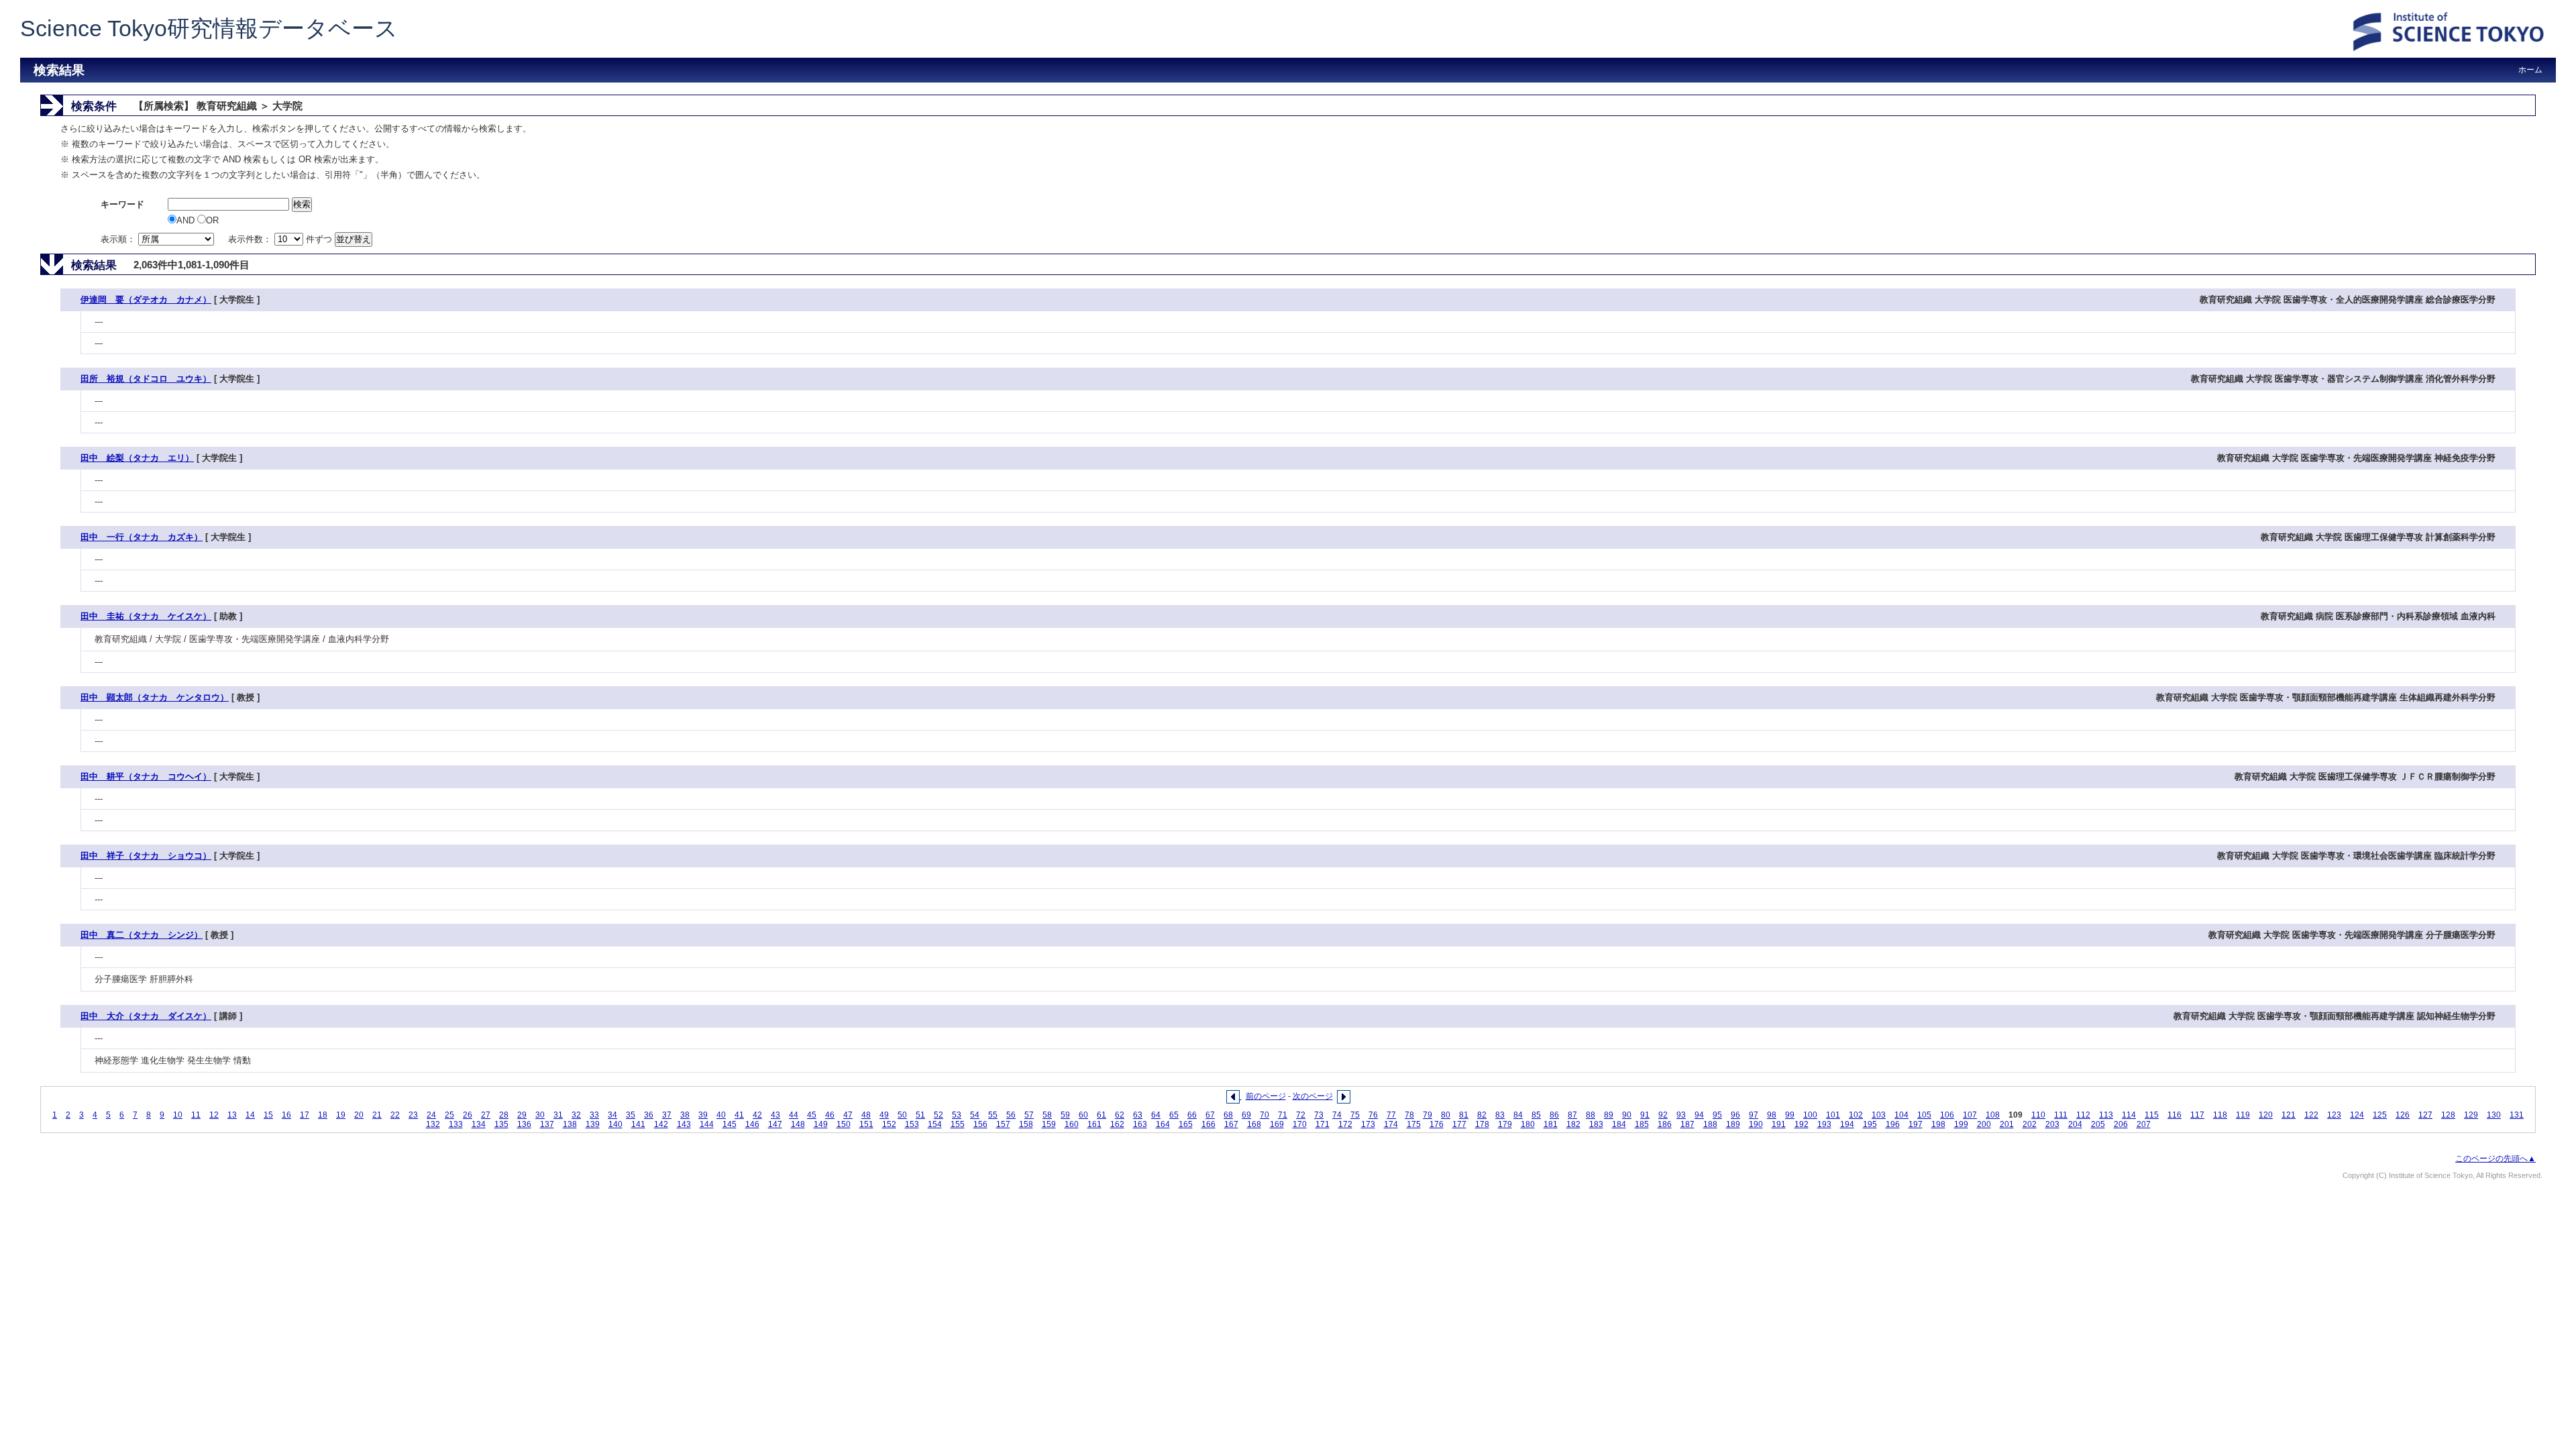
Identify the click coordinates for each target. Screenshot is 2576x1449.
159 (1049, 1124)
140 (615, 1124)
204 (2075, 1124)
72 (1301, 1115)
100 (1810, 1115)
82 (1482, 1115)
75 (1355, 1115)
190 (1756, 1124)
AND (187, 220)
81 (1464, 1115)
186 (1665, 1124)
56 (1011, 1115)
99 (1790, 1115)
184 (1619, 1124)
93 (1681, 1115)
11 (196, 1115)
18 (323, 1115)
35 (631, 1115)
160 (1072, 1124)
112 (2083, 1115)
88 (1591, 1115)
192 (1802, 1124)
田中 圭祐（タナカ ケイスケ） (146, 616)
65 (1174, 1115)
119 (2243, 1115)
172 (1345, 1124)
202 (2030, 1124)
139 (593, 1124)
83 (1500, 1115)
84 (1518, 1115)
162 (1117, 1124)
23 (413, 1115)
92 (1663, 1115)
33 (594, 1115)
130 (2494, 1115)
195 (1870, 1124)
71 (1283, 1115)
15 (268, 1115)
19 (341, 1115)
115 (2152, 1115)
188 (1710, 1124)
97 (1754, 1115)
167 (1231, 1124)
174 (1391, 1124)
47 (848, 1115)
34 (612, 1115)
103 (1879, 1115)
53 (957, 1115)
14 (250, 1115)
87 (1572, 1115)
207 (2144, 1124)
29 (522, 1115)
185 (1642, 1124)
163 (1140, 1124)
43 (775, 1115)
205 (2098, 1124)
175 (1414, 1124)
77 (1391, 1115)
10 (178, 1115)
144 (707, 1124)
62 (1120, 1115)
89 (1609, 1115)
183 (1596, 1124)
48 (866, 1115)
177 (1459, 1124)
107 (1970, 1115)
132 (433, 1124)
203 (2052, 1124)
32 (576, 1115)
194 (1847, 1124)
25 (449, 1115)
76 (1373, 1115)
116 (2175, 1115)
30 (540, 1115)
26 (468, 1115)
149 (821, 1124)
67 (1210, 1115)
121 (2289, 1115)
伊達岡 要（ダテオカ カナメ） (146, 300)
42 (757, 1115)
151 (866, 1124)
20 (359, 1115)
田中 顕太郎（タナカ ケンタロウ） (155, 697)
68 (1228, 1115)
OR (212, 220)
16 (286, 1115)
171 (1323, 1124)
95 (1717, 1115)
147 (775, 1124)
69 (1246, 1115)
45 (812, 1115)
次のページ (1313, 1096)
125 (2380, 1115)
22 (395, 1115)
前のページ (1266, 1096)
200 (1984, 1124)
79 (1428, 1115)
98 (1772, 1115)
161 (1094, 1124)
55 (993, 1115)
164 (1163, 1124)
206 (2121, 1124)
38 (685, 1115)
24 (431, 1115)
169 (1277, 1124)
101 (1833, 1115)
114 (2129, 1115)
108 (1993, 1115)
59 (1065, 1115)
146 (752, 1124)
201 (2007, 1124)
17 (305, 1115)
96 (1735, 1115)
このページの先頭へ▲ (2495, 1159)
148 (798, 1124)
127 (2425, 1115)
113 (2106, 1115)
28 (504, 1115)
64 (1156, 1115)
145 (730, 1124)
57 (1029, 1115)
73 (1319, 1115)
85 (1536, 1115)
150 (844, 1124)
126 (2403, 1115)
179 (1505, 1124)
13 (232, 1115)
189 (1733, 1124)
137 (547, 1124)
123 (2334, 1115)
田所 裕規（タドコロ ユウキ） (146, 379)
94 (1699, 1115)
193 (1824, 1124)
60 (1083, 1115)
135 (501, 1124)
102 (1856, 1115)
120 (2266, 1115)
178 (1482, 1124)
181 (1551, 1124)
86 (1554, 1115)
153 (912, 1124)
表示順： (119, 239)
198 (1938, 1124)
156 (980, 1124)
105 (1924, 1115)
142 (661, 1124)
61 (1102, 1115)
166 (1209, 1124)
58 (1047, 1115)
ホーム (2530, 70)
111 (2061, 1115)
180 (1528, 1124)
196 (1893, 1124)
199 (1961, 1124)
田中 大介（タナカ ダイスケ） (146, 1016)
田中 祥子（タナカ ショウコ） (146, 856)
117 (2197, 1115)
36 (649, 1115)
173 (1368, 1124)
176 (1437, 1124)
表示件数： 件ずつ (281, 239)
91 (1645, 1115)
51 (920, 1115)
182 (1573, 1124)
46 (830, 1115)
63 (1138, 1115)
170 (1300, 1124)
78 (1409, 1115)
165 (1186, 1124)
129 (2471, 1115)
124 (2357, 1115)
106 (1947, 1115)
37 (667, 1115)
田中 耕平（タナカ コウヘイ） (146, 776)
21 (377, 1115)
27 (486, 1115)
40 (721, 1115)
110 (2038, 1115)
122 (2311, 1115)
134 (479, 1124)
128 (2448, 1115)
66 (1192, 1115)
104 (1901, 1115)
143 (684, 1124)
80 (1446, 1115)
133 (456, 1124)
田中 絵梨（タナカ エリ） (137, 458)
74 (1337, 1115)
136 (524, 1124)
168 (1254, 1124)
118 (2220, 1115)
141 (638, 1124)
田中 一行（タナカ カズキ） (142, 537)
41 (739, 1115)
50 (902, 1115)
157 (1003, 1124)
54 (975, 1115)
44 (794, 1115)
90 (1627, 1115)
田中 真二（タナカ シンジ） (142, 935)
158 (1026, 1124)
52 (938, 1115)
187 (1687, 1124)
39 (703, 1115)
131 (2517, 1115)
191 (1779, 1124)
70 (1265, 1115)
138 (570, 1124)
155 (958, 1124)
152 (889, 1124)
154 (935, 1124)
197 (1916, 1124)
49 (884, 1115)
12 (214, 1115)
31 (558, 1115)
